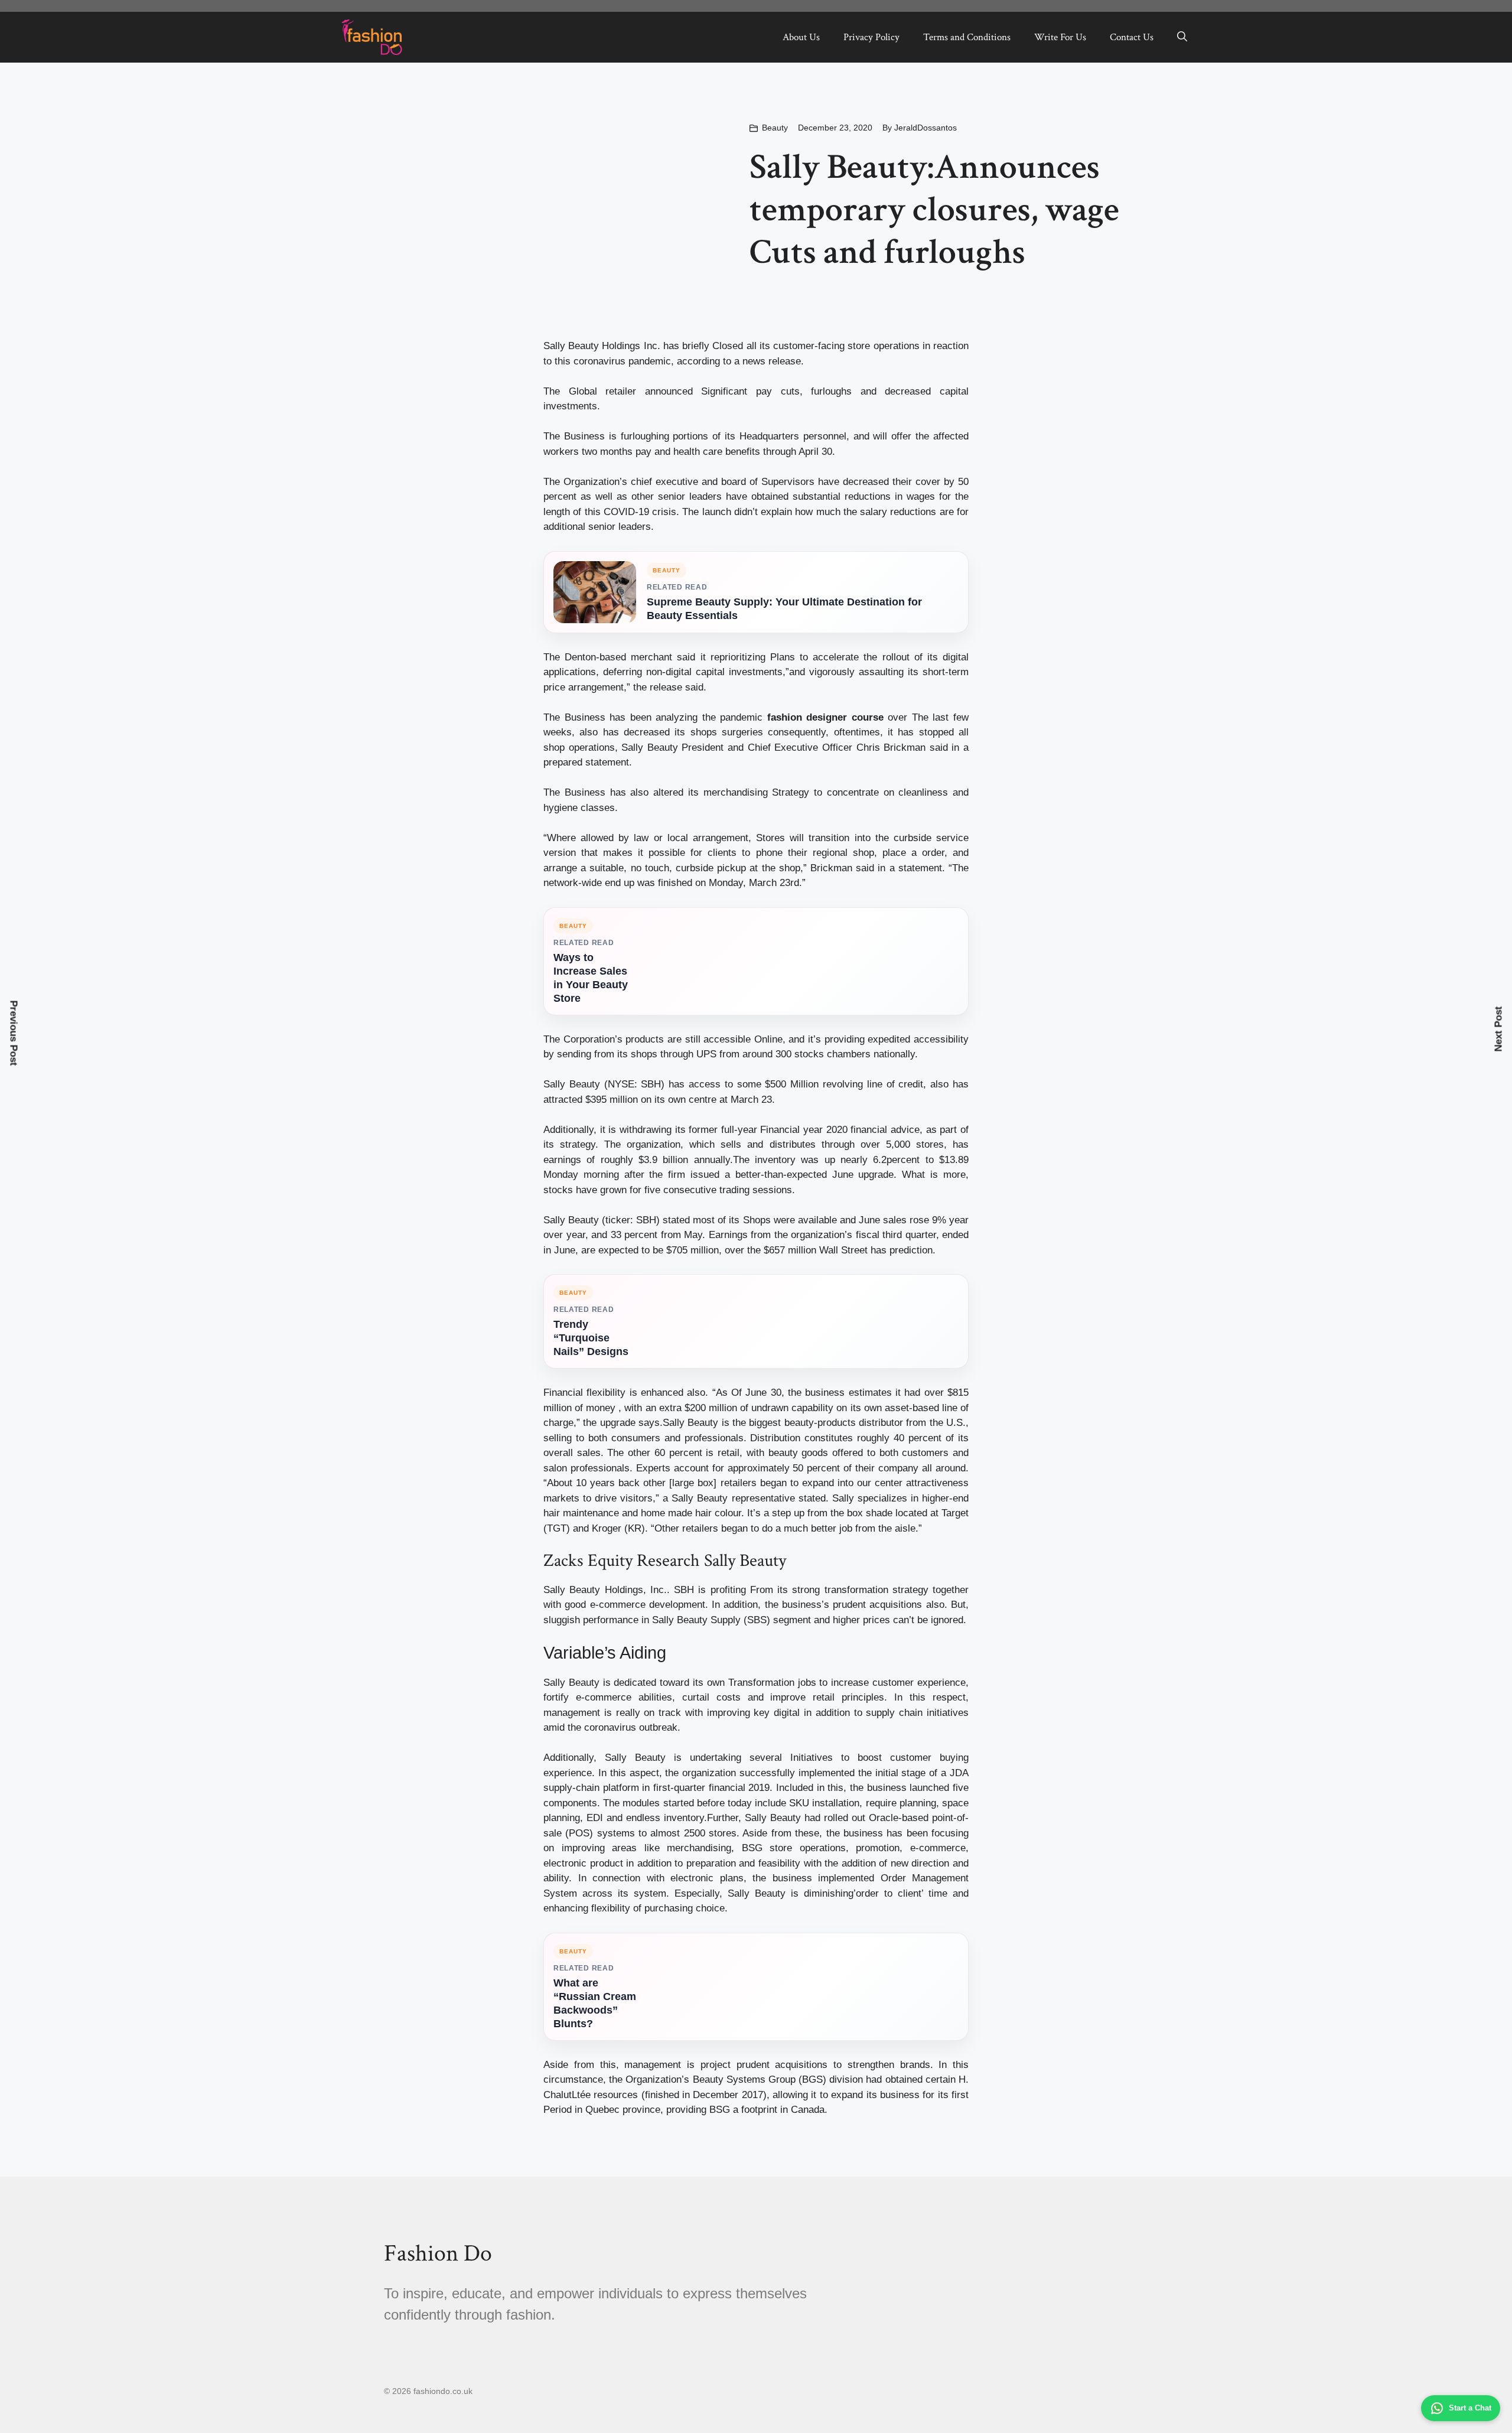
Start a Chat (1470, 2408)
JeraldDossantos (926, 128)
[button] (1182, 37)
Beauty (775, 128)
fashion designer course (825, 717)
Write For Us (1060, 37)
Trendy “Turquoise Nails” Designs (591, 1338)
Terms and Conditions (967, 37)
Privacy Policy (871, 37)
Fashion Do (438, 2253)
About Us (801, 37)
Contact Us (1132, 37)
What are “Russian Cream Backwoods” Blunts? (595, 2003)
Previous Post (14, 1033)
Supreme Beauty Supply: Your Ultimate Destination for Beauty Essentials (784, 609)
